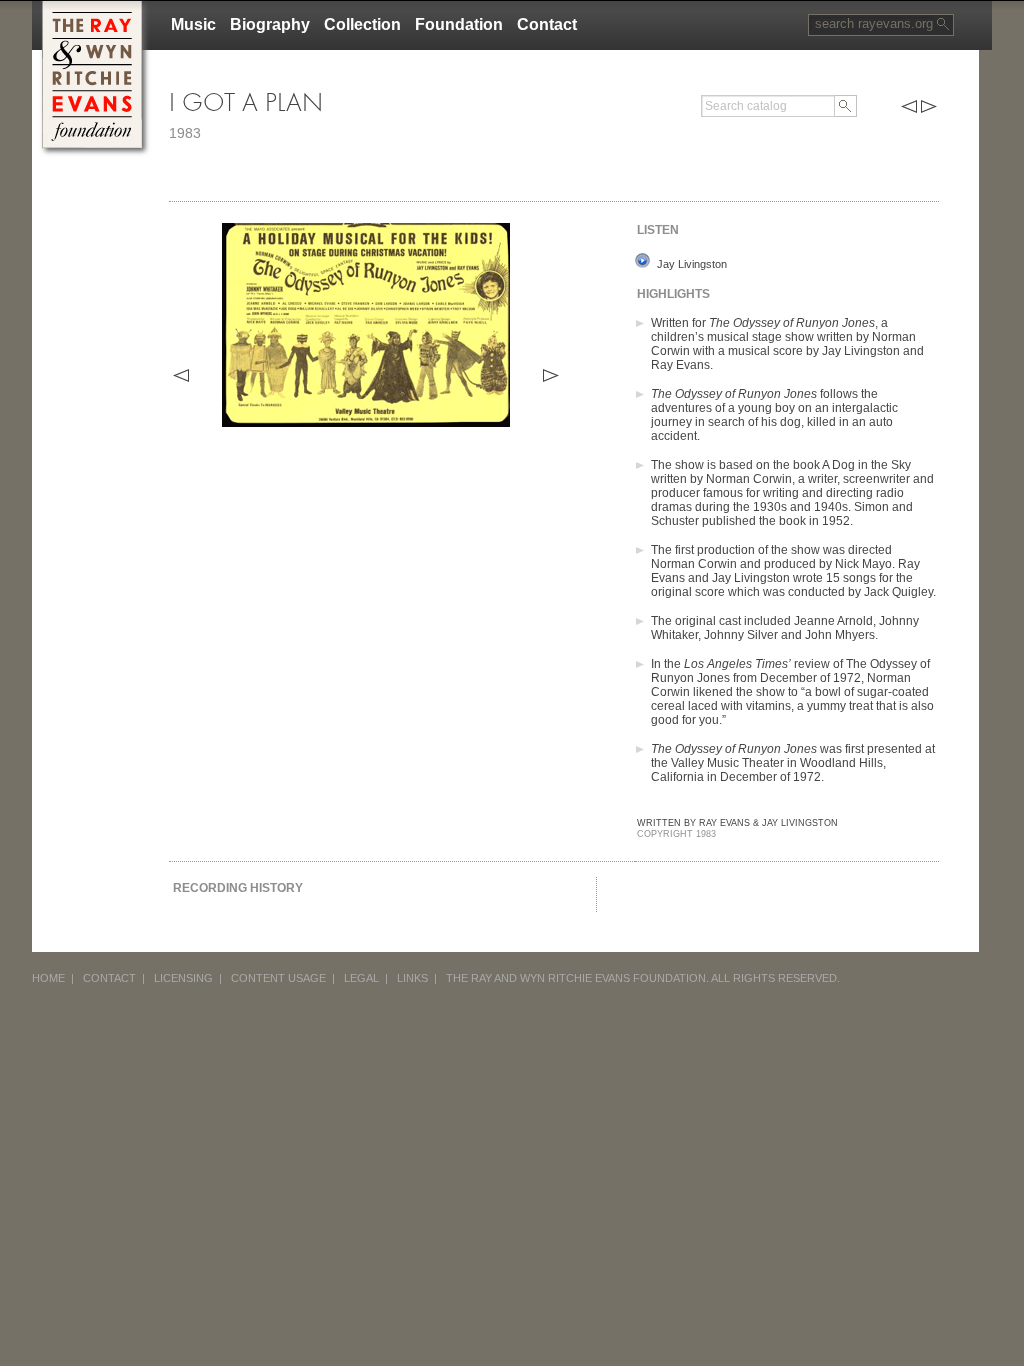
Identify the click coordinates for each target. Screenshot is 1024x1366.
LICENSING (183, 978)
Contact (547, 24)
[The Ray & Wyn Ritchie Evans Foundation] (92, 8)
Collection (362, 24)
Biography (270, 24)
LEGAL (361, 978)
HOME (48, 978)
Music (193, 24)
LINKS (412, 978)
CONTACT (109, 978)
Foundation (459, 24)
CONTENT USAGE (278, 978)
